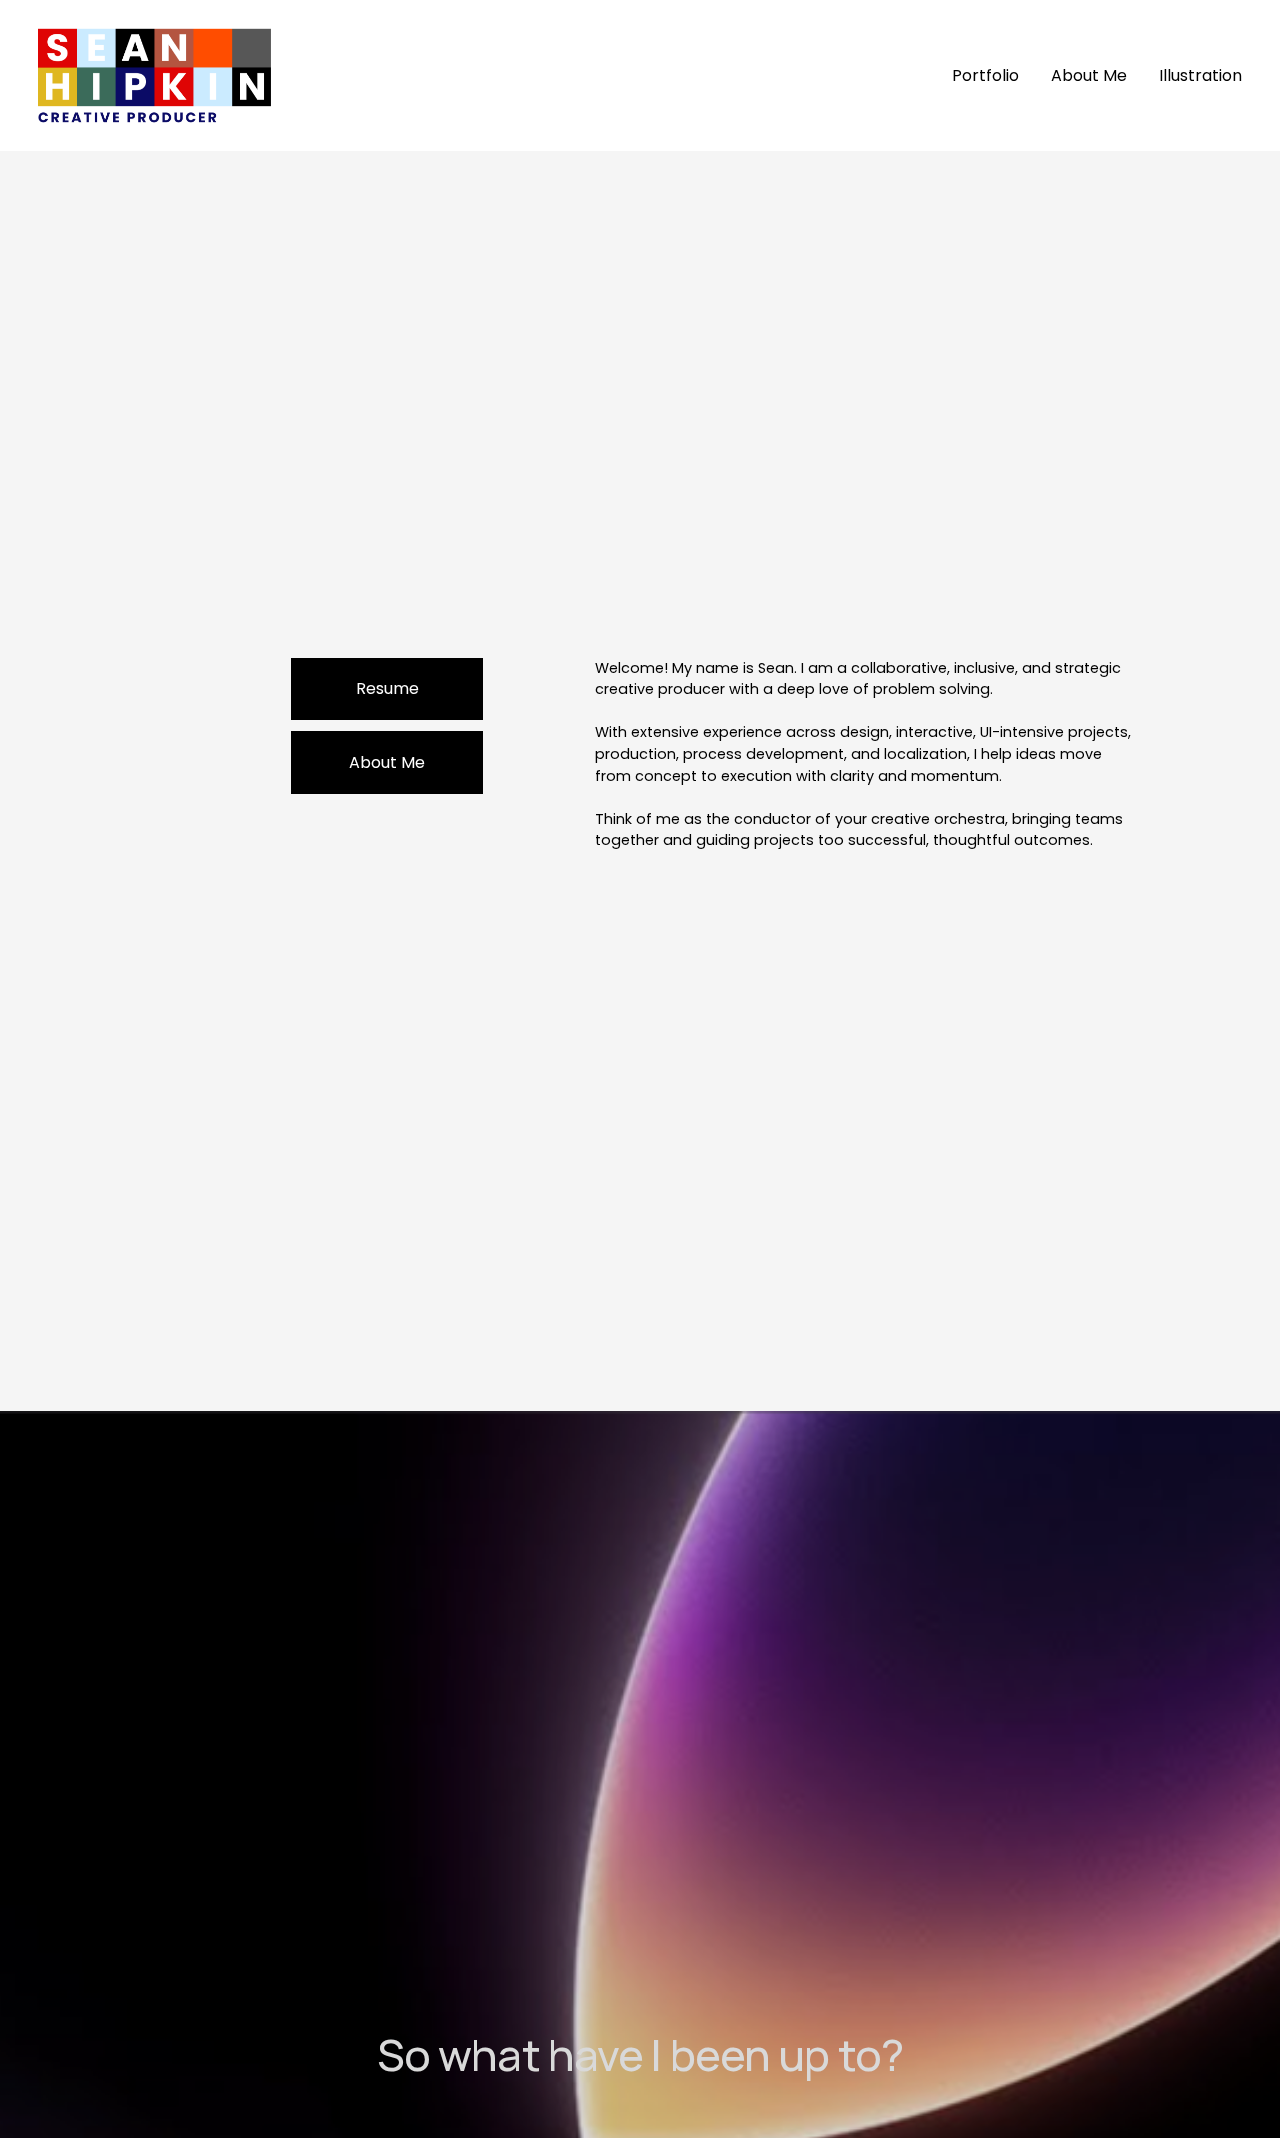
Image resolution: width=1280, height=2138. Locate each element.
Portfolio (985, 75)
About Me (1089, 75)
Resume (387, 688)
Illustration (1200, 75)
